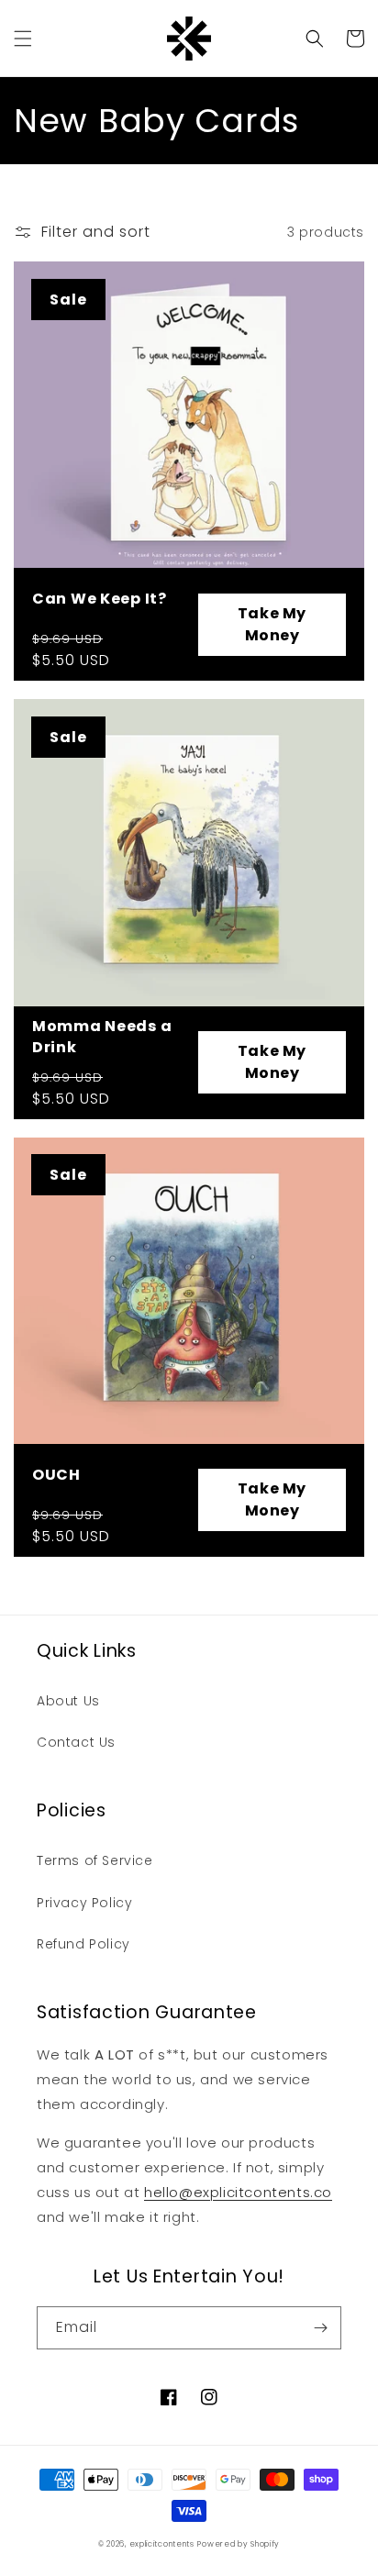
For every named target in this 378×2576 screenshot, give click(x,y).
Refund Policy (83, 1944)
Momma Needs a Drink (102, 1037)
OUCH (56, 1475)
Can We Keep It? (100, 599)
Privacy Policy (84, 1903)
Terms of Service (95, 1860)
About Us (68, 1701)
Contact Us (76, 1742)
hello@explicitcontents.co (238, 2192)
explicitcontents (162, 2544)
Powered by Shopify (239, 2544)
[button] (23, 39)
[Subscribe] (320, 2328)
